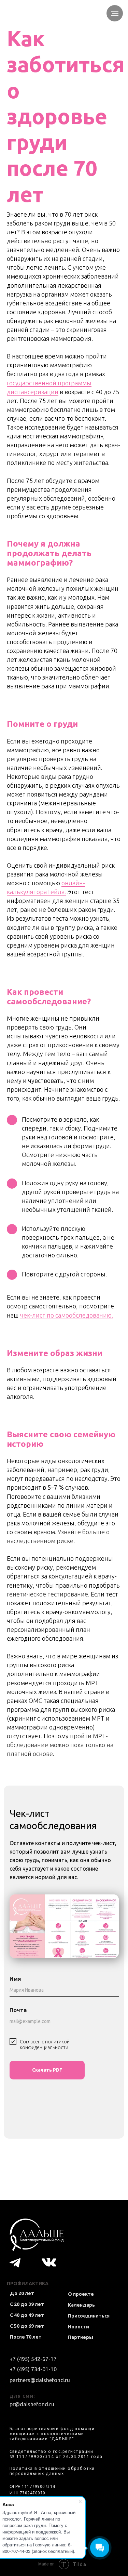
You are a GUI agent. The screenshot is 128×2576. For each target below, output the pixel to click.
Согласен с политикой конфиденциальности (45, 2045)
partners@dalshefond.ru (40, 2380)
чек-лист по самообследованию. (67, 1315)
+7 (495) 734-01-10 (33, 2369)
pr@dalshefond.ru (32, 2404)
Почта (18, 2010)
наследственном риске (40, 1541)
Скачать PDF (47, 2070)
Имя (15, 1979)
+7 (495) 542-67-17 (33, 2359)
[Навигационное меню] (115, 13)
